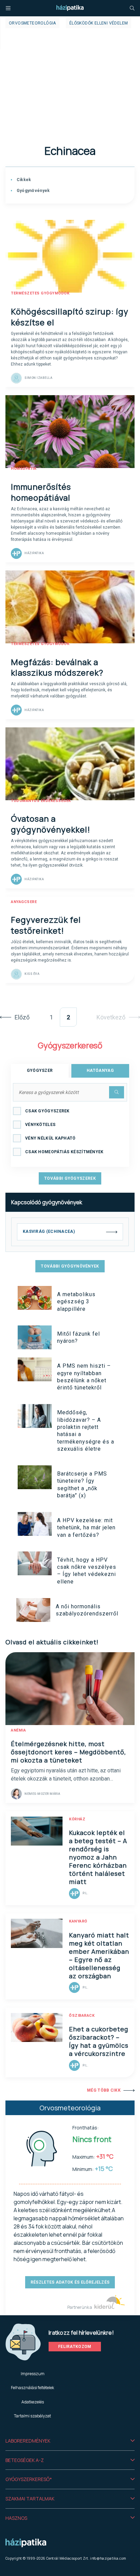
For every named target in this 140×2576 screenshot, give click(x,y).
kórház (77, 1819)
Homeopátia (24, 469)
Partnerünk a (80, 2307)
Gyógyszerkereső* (29, 2479)
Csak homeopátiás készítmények (64, 1152)
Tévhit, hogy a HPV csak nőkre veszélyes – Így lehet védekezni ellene (87, 1571)
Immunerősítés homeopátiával (41, 492)
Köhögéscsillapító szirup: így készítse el (70, 317)
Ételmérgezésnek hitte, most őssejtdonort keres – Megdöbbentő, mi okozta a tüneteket (68, 1752)
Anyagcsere (24, 902)
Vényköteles (40, 1125)
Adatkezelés (33, 2402)
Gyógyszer (40, 1070)
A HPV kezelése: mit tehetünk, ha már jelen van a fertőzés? (86, 1528)
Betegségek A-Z (25, 2460)
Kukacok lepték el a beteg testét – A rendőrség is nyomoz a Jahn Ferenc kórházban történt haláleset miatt (98, 1857)
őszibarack (82, 2016)
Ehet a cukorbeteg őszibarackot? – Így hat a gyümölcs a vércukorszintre (99, 2041)
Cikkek (23, 180)
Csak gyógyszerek (47, 1111)
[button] (70, 2441)
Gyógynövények (32, 191)
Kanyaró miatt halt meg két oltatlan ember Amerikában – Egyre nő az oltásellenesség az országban (99, 1955)
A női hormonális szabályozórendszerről (87, 1610)
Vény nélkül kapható (50, 1138)
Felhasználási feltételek (32, 2388)
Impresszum (33, 2374)
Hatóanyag (100, 1070)
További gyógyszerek (70, 1178)
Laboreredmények (28, 2441)
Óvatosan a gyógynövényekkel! (51, 824)
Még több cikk (104, 2090)
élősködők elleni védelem (99, 23)
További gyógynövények (70, 1266)
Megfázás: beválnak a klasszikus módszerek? (57, 667)
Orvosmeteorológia (32, 23)
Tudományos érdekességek (41, 801)
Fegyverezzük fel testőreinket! (46, 925)
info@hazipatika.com (108, 2558)
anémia (18, 1730)
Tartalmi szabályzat (32, 2416)
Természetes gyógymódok (40, 293)
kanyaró (78, 1921)
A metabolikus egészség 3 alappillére (76, 1302)
